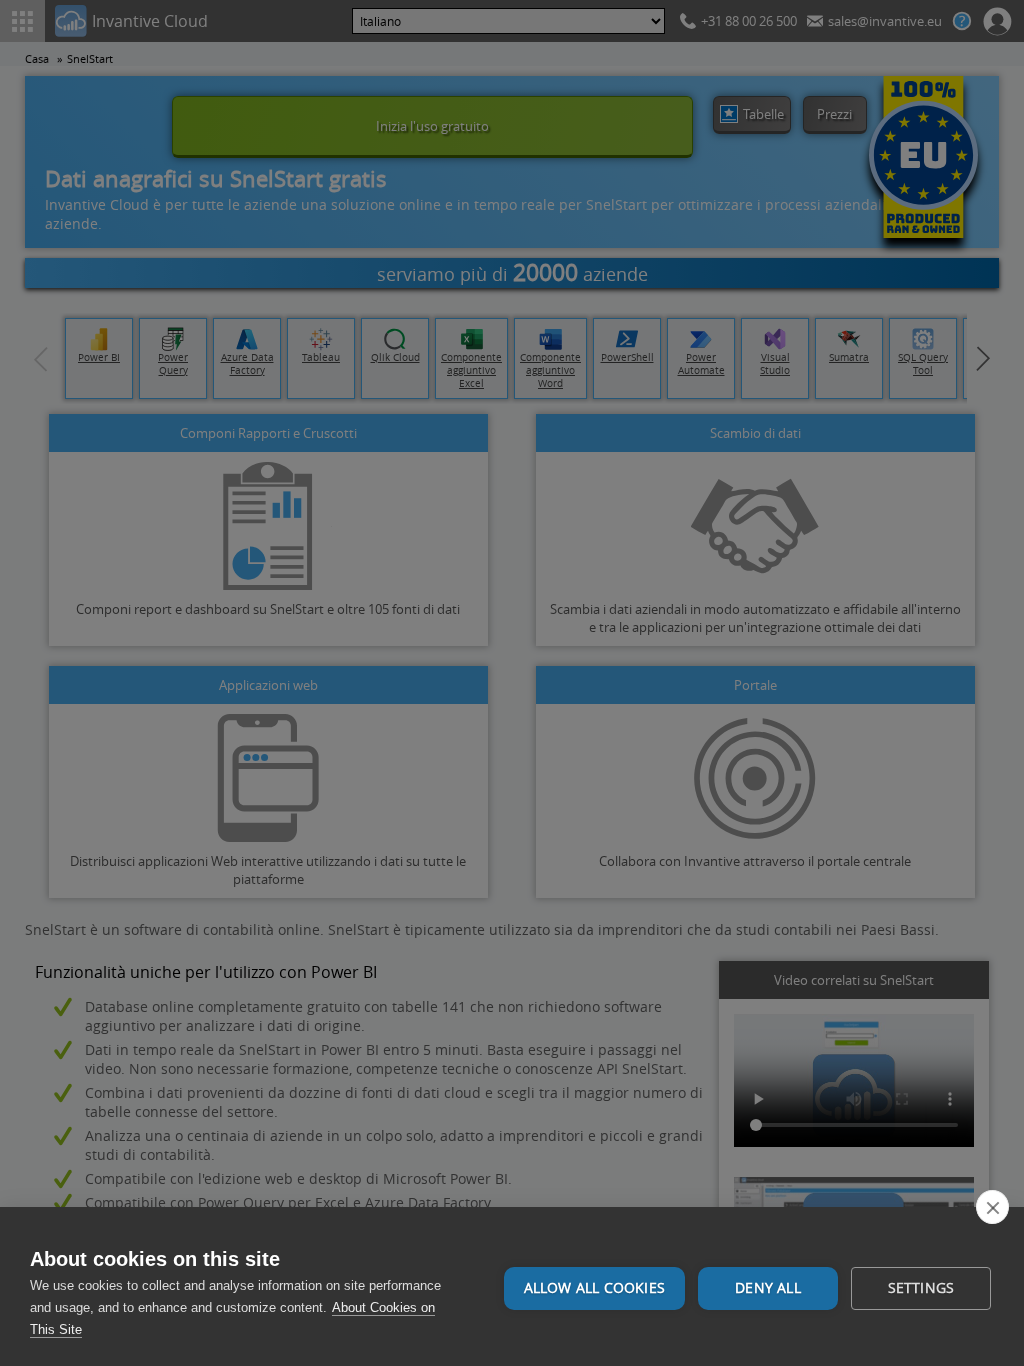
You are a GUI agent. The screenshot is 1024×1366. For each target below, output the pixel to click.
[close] (992, 1207)
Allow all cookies (594, 1288)
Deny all (768, 1288)
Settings (921, 1288)
